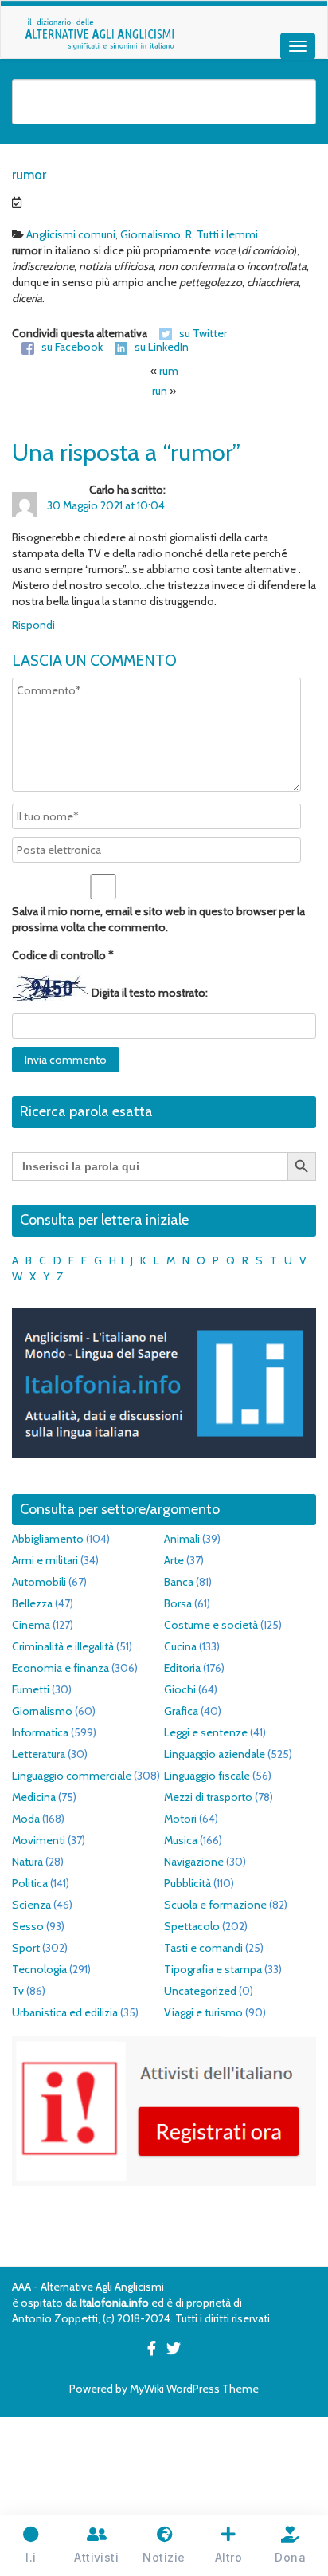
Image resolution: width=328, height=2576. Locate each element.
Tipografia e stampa (213, 1969)
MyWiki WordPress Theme (194, 2389)
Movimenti (39, 1840)
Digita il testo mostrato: (150, 993)
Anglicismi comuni (71, 234)
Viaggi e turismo (203, 2012)
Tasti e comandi (203, 1948)
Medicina (34, 1797)
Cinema (31, 1625)
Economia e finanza (61, 1668)
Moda (26, 1819)
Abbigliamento (48, 1539)
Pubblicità (187, 1883)
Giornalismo (150, 234)
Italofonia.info (114, 2303)
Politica (30, 1883)
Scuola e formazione (215, 1905)
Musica (181, 1840)
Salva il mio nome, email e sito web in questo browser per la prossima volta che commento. (158, 919)
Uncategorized (200, 1991)
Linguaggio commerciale (72, 1776)
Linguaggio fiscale (207, 1776)
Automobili (39, 1582)
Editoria (182, 1668)
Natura (27, 1862)
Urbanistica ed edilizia (65, 2012)
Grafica (181, 1711)
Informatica (40, 1732)
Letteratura (39, 1754)
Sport (26, 1948)
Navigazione (194, 1862)
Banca (179, 1582)
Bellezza (32, 1603)
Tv (18, 1991)
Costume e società (211, 1625)
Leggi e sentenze (206, 1732)
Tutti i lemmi (227, 234)
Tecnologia (39, 1969)
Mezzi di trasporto (208, 1797)
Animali (182, 1539)
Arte (174, 1560)
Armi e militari (45, 1560)
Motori (180, 1819)
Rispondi (33, 625)
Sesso (28, 1926)
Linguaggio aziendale (215, 1754)
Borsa (178, 1603)
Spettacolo (192, 1926)
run (160, 391)
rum (169, 371)
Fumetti (31, 1689)
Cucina (180, 1646)
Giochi (180, 1689)
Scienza (31, 1905)
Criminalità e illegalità (63, 1646)
